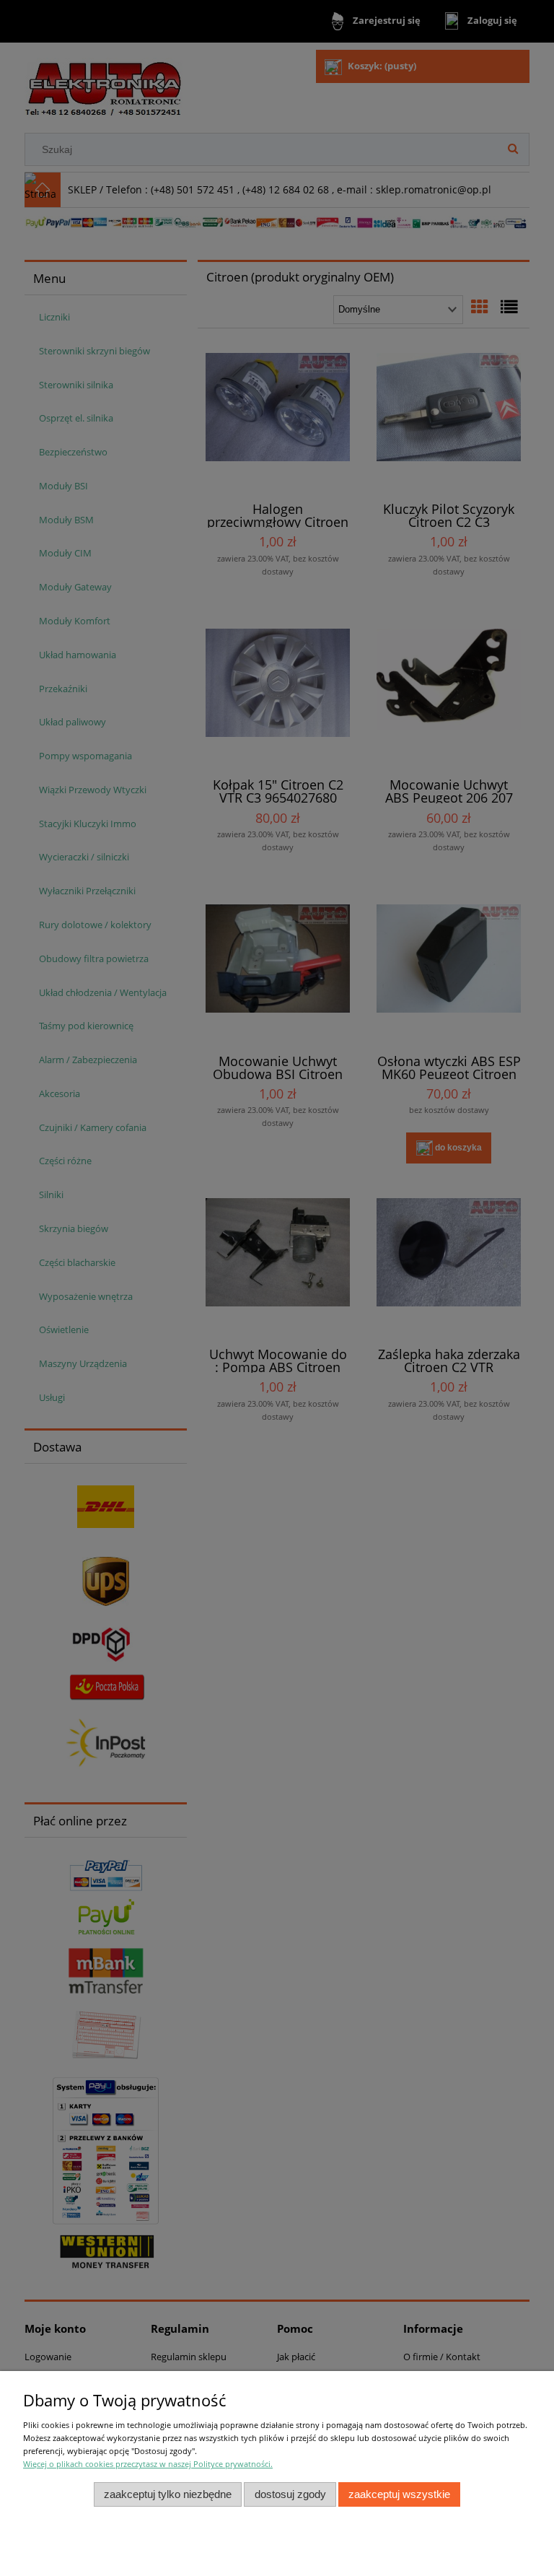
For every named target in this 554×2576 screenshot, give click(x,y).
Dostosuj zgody (290, 2494)
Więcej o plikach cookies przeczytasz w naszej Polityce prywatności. (148, 2464)
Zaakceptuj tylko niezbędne (168, 2494)
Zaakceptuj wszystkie (399, 2494)
